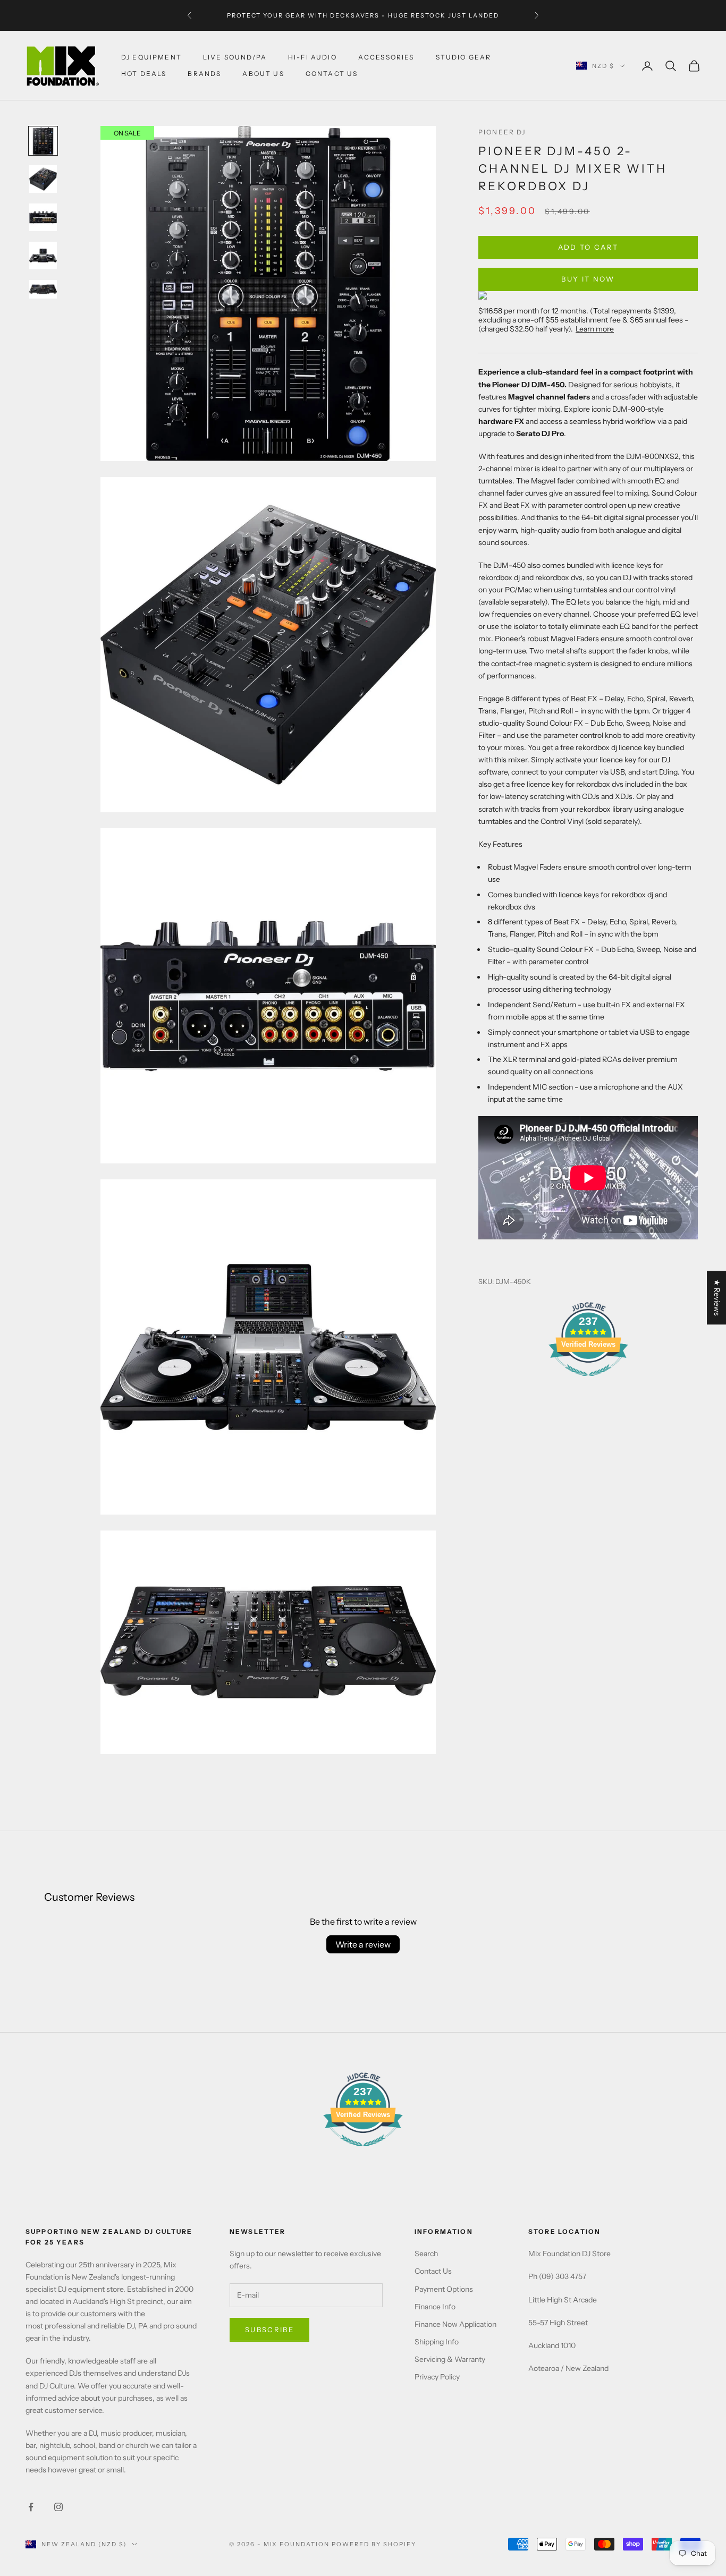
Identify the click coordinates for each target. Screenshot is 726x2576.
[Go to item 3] (43, 217)
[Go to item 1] (43, 141)
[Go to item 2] (43, 179)
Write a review (363, 1944)
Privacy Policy (437, 2377)
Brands (204, 74)
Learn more (595, 329)
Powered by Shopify (374, 2544)
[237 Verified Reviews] (588, 1382)
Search (426, 2254)
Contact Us (433, 2271)
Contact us (332, 74)
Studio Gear (464, 57)
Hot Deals (144, 74)
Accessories (386, 57)
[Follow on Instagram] (58, 2507)
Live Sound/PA (235, 57)
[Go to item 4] (43, 256)
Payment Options (444, 2289)
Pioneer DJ (502, 132)
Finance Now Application (455, 2324)
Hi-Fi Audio (313, 57)
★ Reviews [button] (717, 1298)
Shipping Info (437, 2342)
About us (263, 74)
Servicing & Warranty (450, 2359)
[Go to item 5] (43, 289)
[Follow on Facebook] (31, 2507)
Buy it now (588, 279)
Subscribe (269, 2330)
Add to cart (588, 247)
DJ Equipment (151, 57)
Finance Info (435, 2307)
